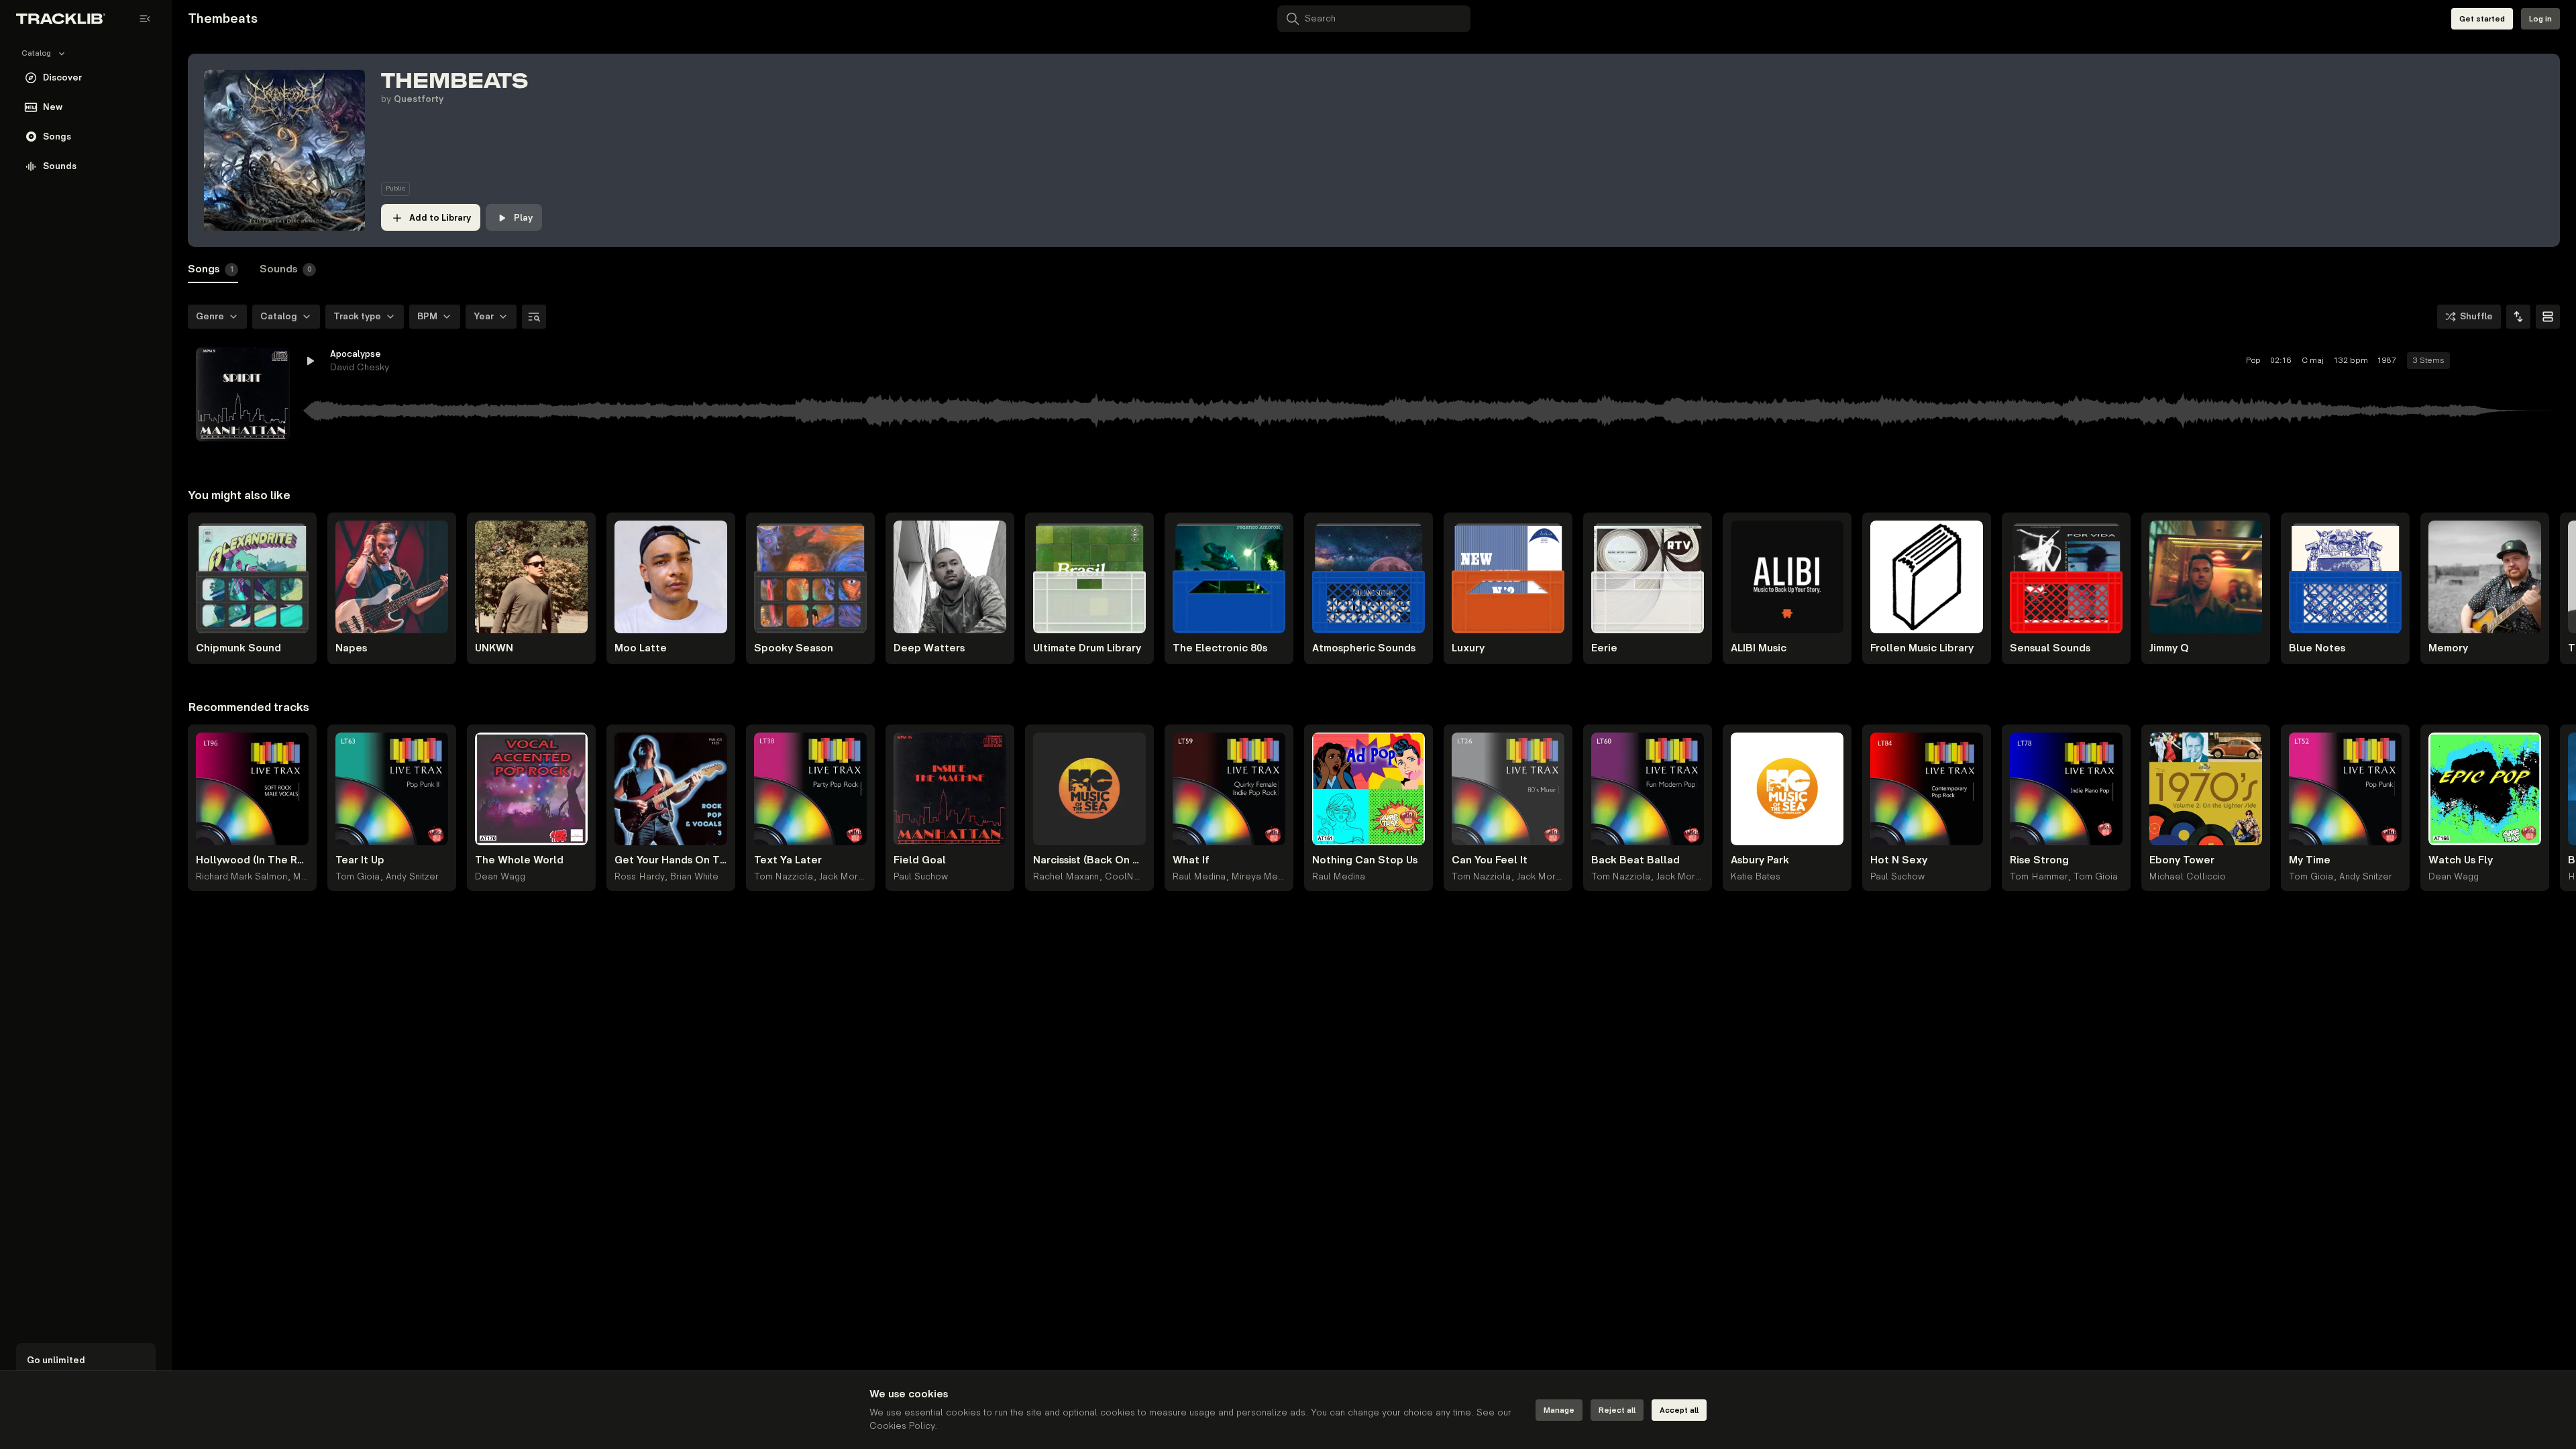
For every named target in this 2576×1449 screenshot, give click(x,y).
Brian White (694, 876)
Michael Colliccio (2188, 876)
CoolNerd (1127, 876)
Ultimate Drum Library (1087, 648)
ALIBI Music (1759, 648)
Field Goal (920, 860)
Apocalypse (356, 354)
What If (1191, 860)
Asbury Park (1760, 860)
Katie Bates (1756, 876)
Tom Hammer (2039, 876)
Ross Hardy (639, 876)
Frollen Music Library (1922, 648)
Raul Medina (1199, 876)
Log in (2540, 19)
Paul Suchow (921, 876)
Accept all (1679, 1410)
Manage (1559, 1410)
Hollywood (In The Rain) (252, 860)
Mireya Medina (1264, 876)
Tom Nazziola (784, 876)
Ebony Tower (2182, 860)
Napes (351, 648)
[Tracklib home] (61, 19)
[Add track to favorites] (2493, 361)
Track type (357, 316)
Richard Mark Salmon (241, 876)
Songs (211, 269)
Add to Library (440, 218)
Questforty (419, 99)
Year (484, 316)
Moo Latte (641, 648)
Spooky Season (794, 648)
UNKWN (494, 648)
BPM (427, 316)
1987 (2387, 361)
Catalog (279, 316)
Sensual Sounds (2050, 648)
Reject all (1617, 1410)
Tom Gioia (358, 876)
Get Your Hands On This (671, 860)
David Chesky (360, 367)
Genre (210, 316)
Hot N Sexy (1899, 860)
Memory (2448, 648)
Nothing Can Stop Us (1365, 860)
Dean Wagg (500, 876)
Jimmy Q (2169, 648)
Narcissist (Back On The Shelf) (1089, 860)
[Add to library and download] (2517, 361)
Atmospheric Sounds (1364, 648)
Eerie (1604, 648)
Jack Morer (843, 876)
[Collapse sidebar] (145, 19)
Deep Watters (929, 648)
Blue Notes (2317, 648)
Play (523, 218)
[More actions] (2541, 361)
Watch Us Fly (2461, 860)
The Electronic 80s (1220, 648)
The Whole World (519, 860)
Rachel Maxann (1066, 876)
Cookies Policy (902, 1426)
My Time (2310, 860)
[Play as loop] (2469, 361)
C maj (2313, 361)
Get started (2482, 19)
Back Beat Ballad (1635, 860)
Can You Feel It (1490, 860)
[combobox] (2518, 317)
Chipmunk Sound (238, 648)
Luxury (1468, 648)
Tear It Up (360, 860)
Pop (2253, 361)
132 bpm (2351, 361)
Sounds (286, 269)
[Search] (534, 317)
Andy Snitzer (412, 876)
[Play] (243, 394)
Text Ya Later (788, 860)
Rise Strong (2039, 860)
